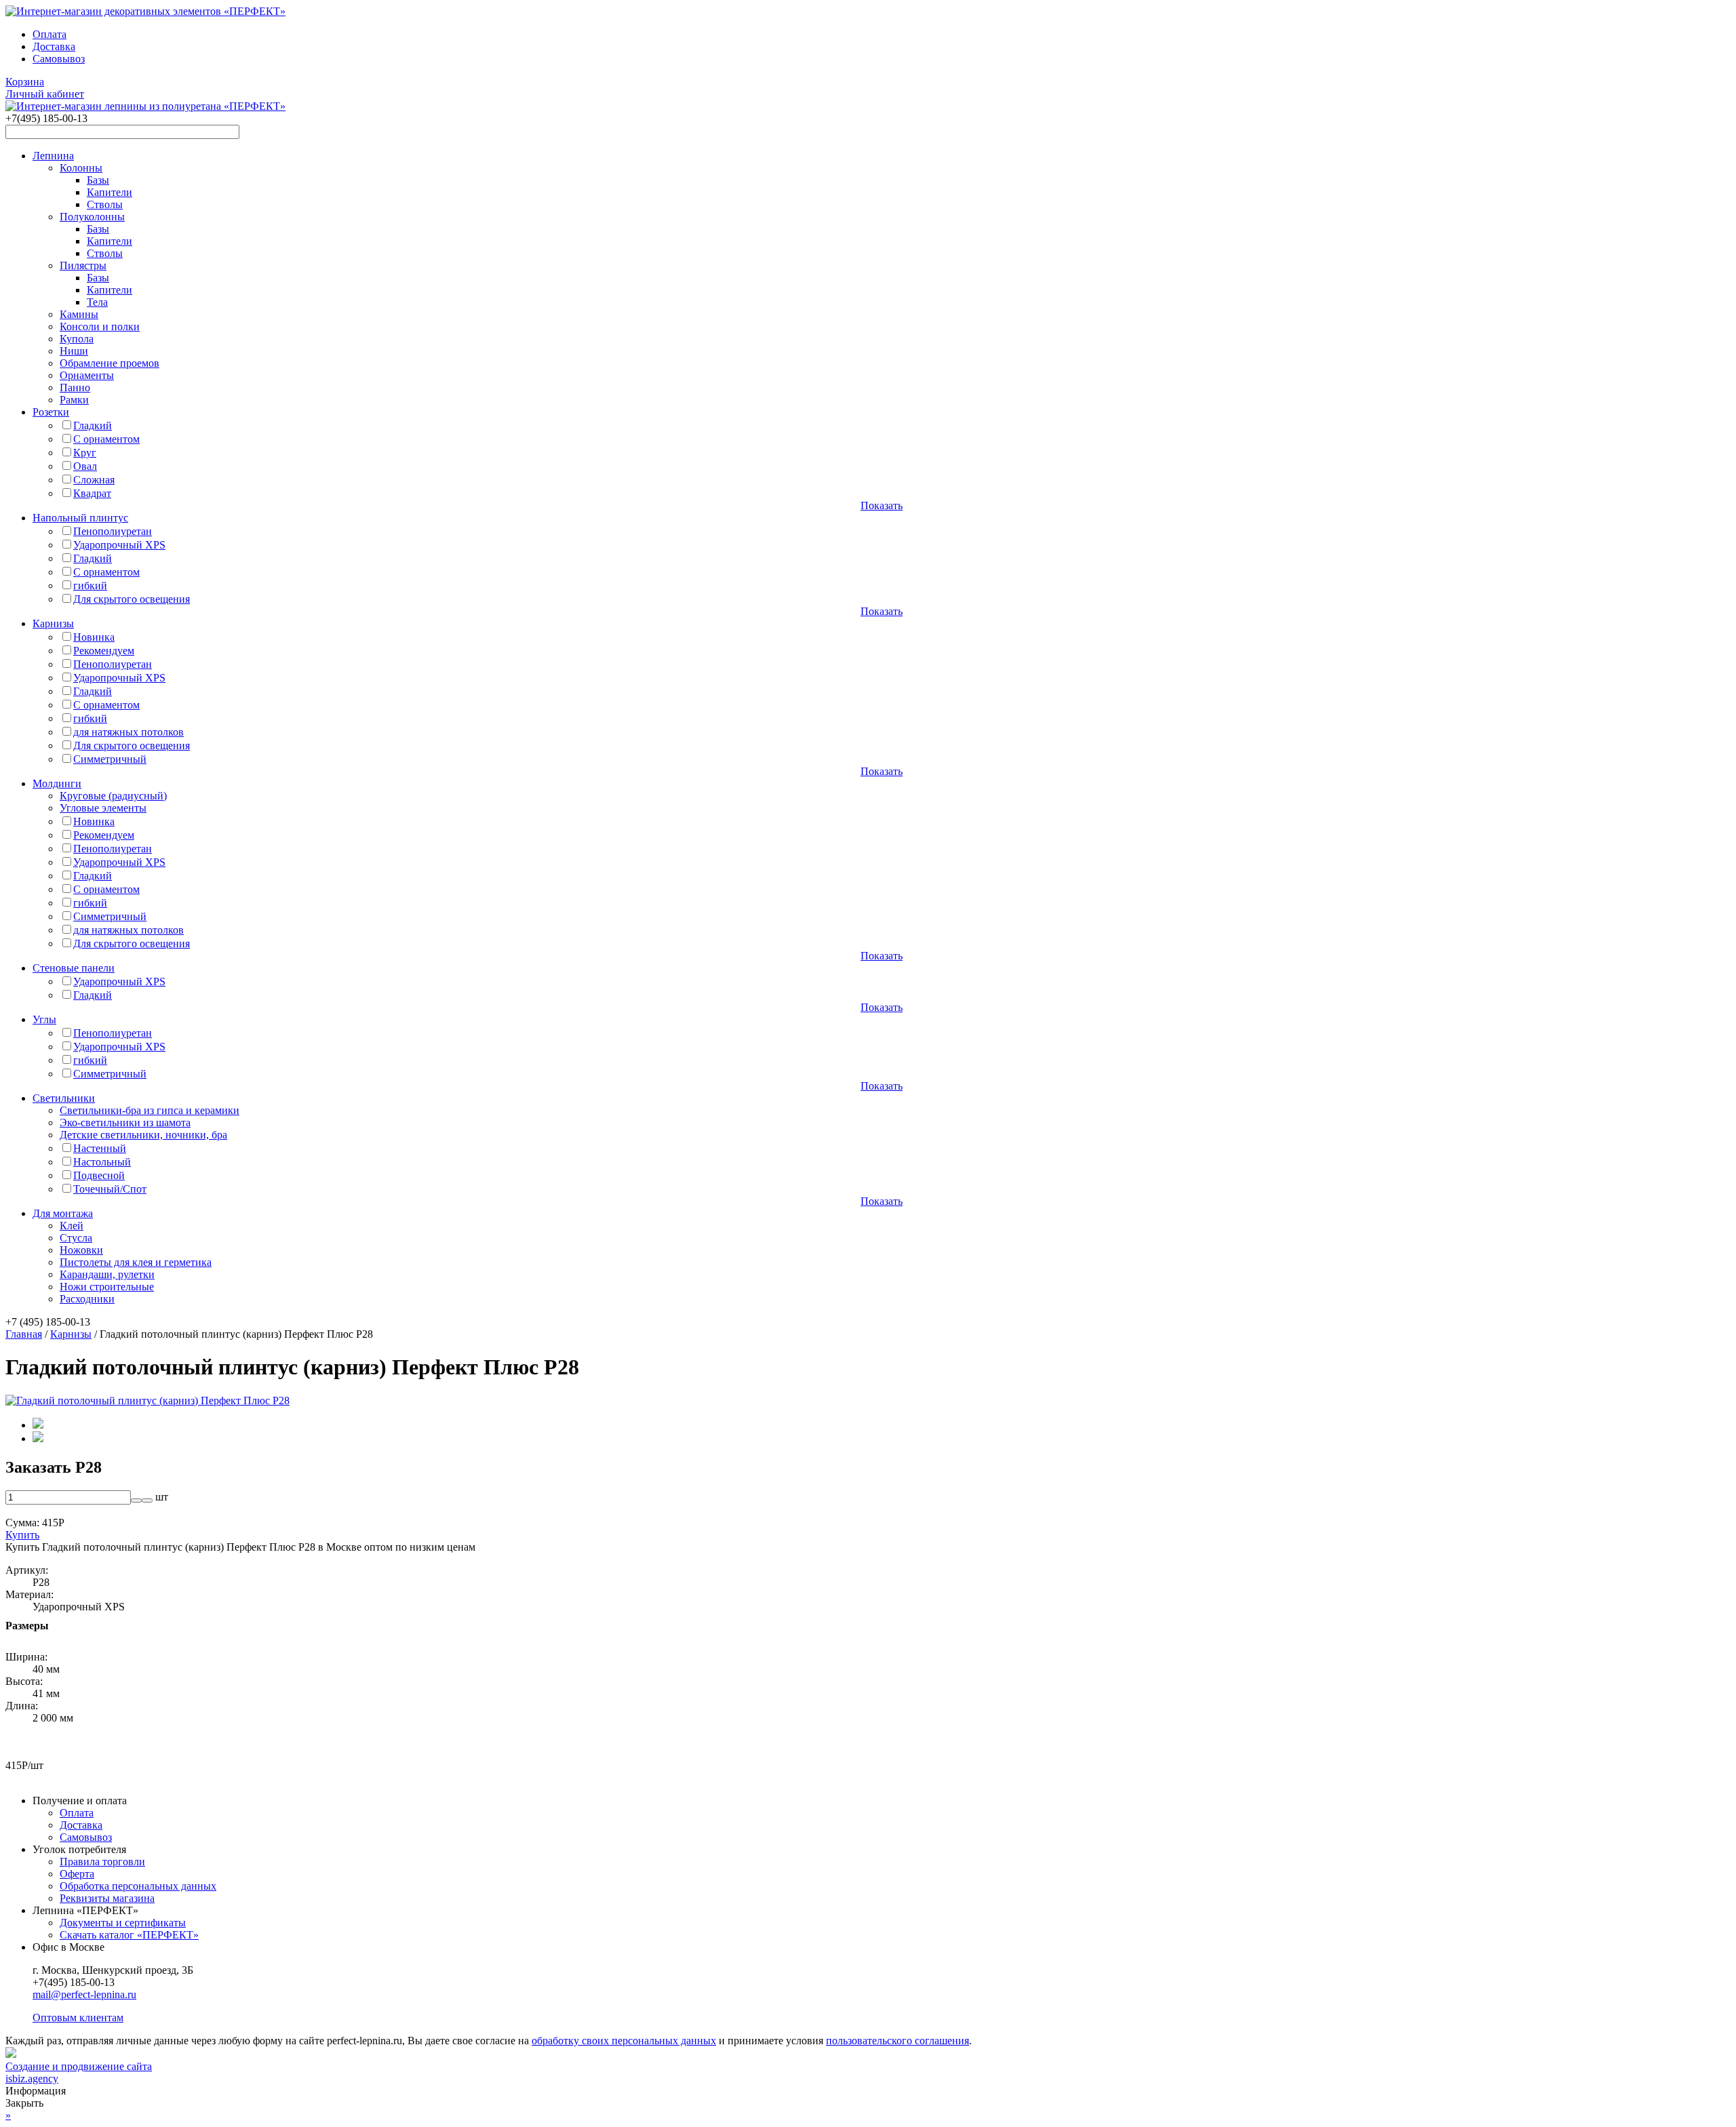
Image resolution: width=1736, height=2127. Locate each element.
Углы (44, 1019)
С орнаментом (106, 439)
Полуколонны (92, 217)
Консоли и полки (100, 326)
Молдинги (57, 783)
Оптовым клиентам (78, 2017)
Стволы (105, 204)
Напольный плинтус (80, 518)
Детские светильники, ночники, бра (143, 1135)
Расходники (87, 1299)
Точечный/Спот (110, 1189)
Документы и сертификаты (123, 1923)
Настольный (102, 1162)
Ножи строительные (107, 1287)
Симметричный (110, 759)
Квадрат (92, 493)
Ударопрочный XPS (119, 545)
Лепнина (53, 156)
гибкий (90, 585)
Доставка (54, 46)
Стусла (76, 1238)
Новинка (94, 637)
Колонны (81, 168)
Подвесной (99, 1175)
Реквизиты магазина (107, 1898)
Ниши (74, 351)
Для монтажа (63, 1213)
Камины (79, 314)
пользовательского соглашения (897, 2041)
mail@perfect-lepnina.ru (84, 1994)
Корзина (25, 82)
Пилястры (83, 265)
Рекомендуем (104, 651)
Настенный (100, 1148)
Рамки (74, 400)
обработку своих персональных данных (624, 2041)
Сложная (94, 480)
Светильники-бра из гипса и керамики (150, 1110)
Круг (85, 453)
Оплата (50, 34)
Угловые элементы (103, 808)
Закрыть (24, 2103)
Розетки (51, 412)
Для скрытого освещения (132, 599)
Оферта (77, 1874)
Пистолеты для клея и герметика (136, 1262)
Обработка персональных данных (138, 1886)
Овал (85, 466)
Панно (75, 387)
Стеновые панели (74, 968)
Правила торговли (102, 1862)
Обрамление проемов (110, 363)
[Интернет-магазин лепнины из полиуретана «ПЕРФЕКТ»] (145, 11)
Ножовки (81, 1250)
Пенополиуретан (113, 531)
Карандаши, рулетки (107, 1274)
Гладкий (93, 425)
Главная (24, 1334)
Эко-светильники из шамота (125, 1122)
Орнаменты (87, 375)
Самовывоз (59, 59)
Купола (77, 339)
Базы (98, 180)
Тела (97, 302)
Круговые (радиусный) (113, 796)
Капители (110, 192)
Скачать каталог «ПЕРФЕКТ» (129, 1935)
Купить (22, 1535)
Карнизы (53, 623)
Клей (72, 1226)
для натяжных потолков (129, 732)
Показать (882, 505)
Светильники (64, 1098)
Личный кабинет (45, 94)
